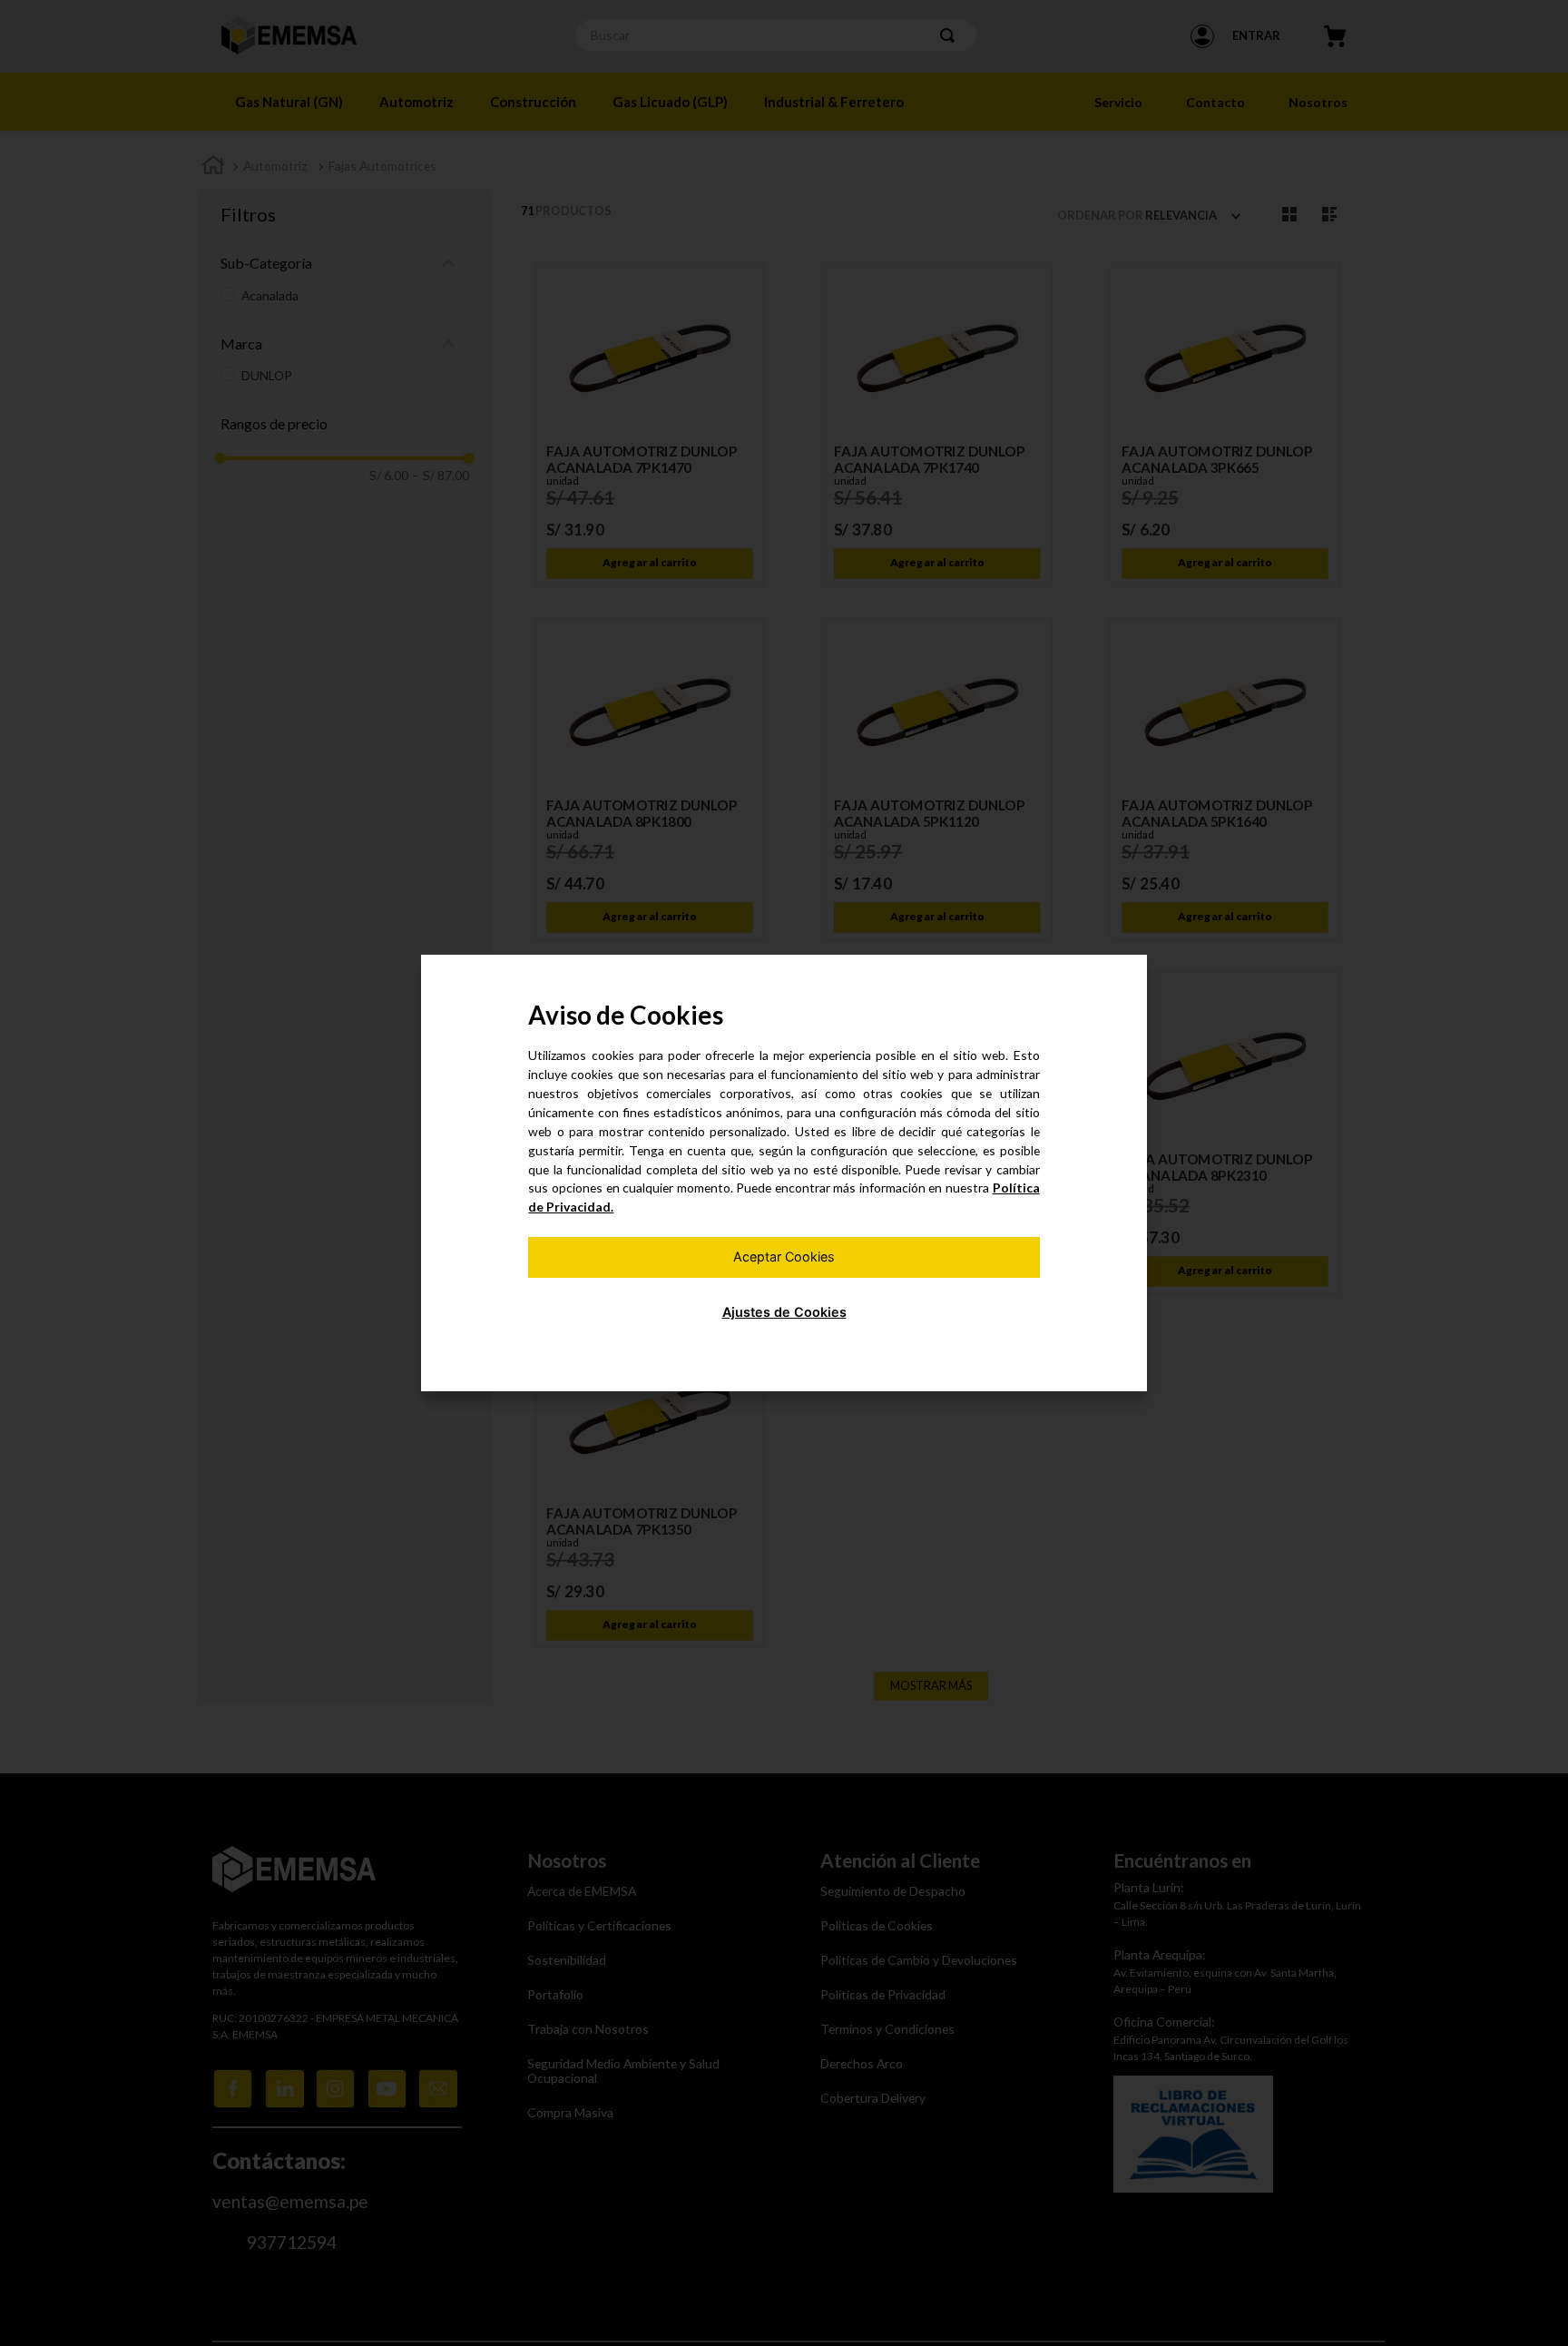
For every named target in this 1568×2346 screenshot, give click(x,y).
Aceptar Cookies (784, 1256)
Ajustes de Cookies (784, 1312)
